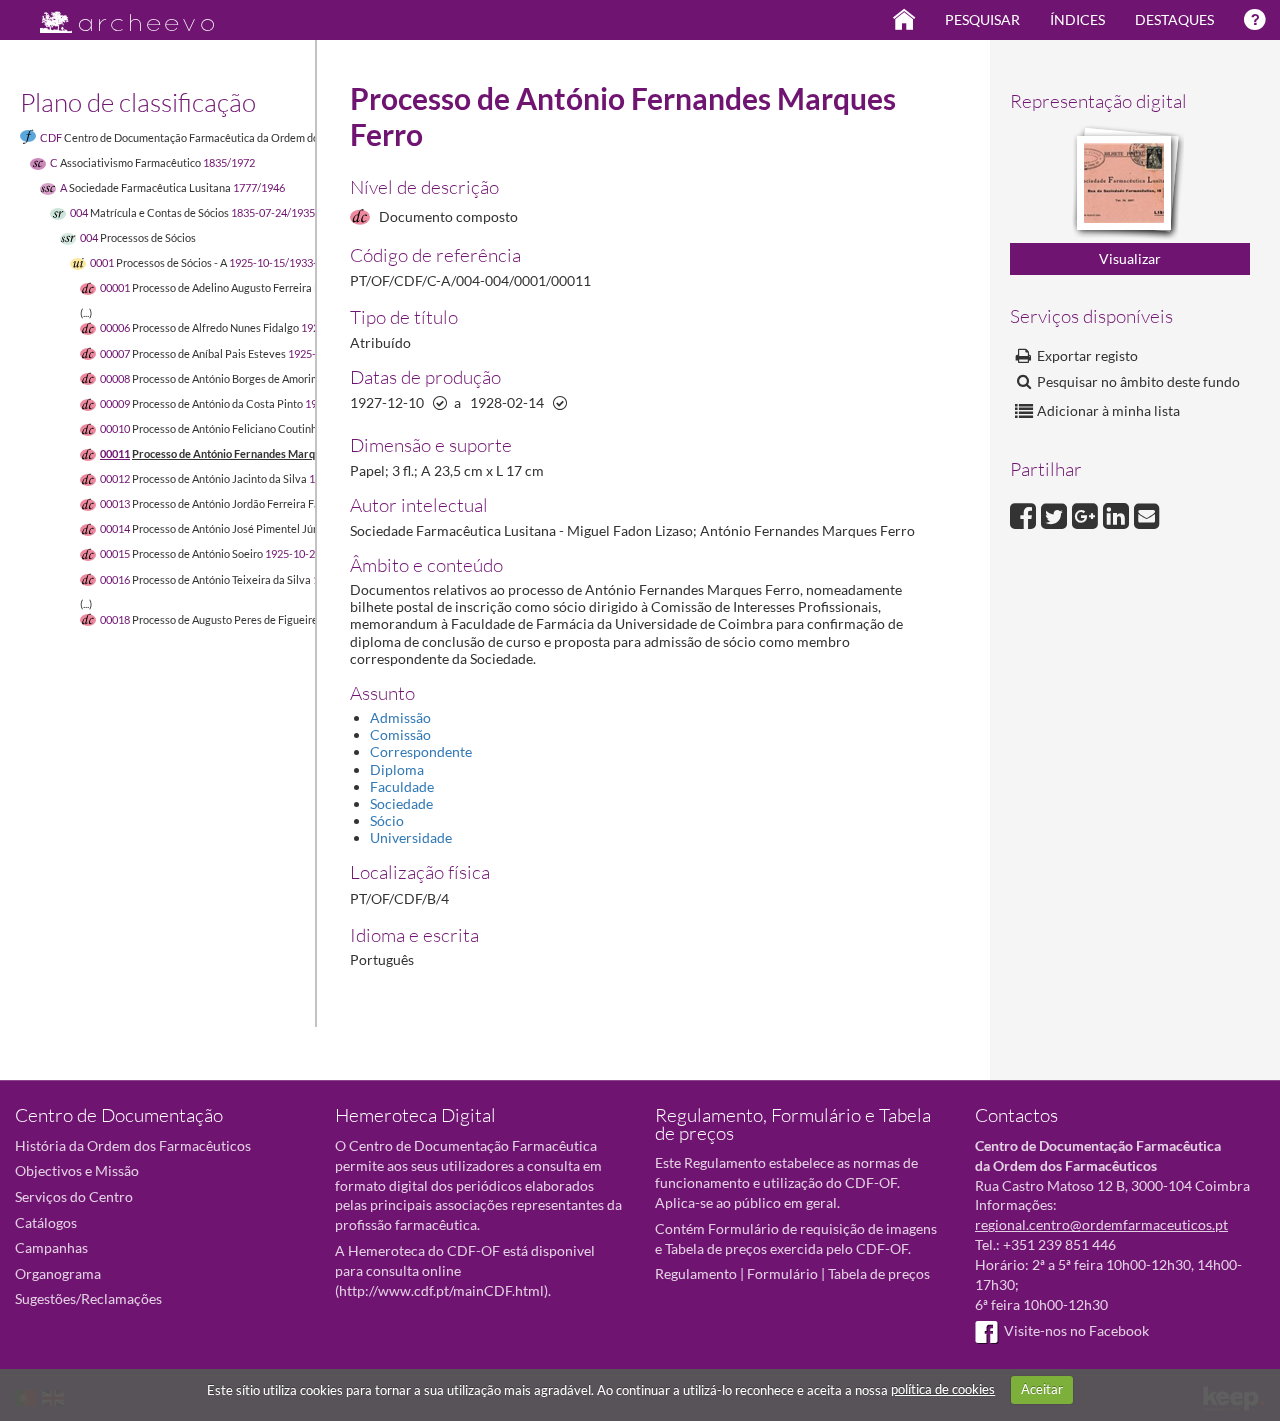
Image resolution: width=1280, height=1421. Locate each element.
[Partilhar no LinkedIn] (1118, 513)
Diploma (397, 769)
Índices (1077, 19)
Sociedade (401, 803)
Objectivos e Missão (77, 1170)
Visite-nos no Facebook (1076, 1330)
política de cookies (943, 1389)
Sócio (387, 820)
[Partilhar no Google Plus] (1087, 513)
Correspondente (421, 751)
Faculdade (402, 786)
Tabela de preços (879, 1273)
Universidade (411, 837)
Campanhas (51, 1247)
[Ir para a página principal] (114, 16)
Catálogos (46, 1222)
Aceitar (1042, 1389)
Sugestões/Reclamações (88, 1298)
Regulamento (696, 1273)
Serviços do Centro (74, 1196)
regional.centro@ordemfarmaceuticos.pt (1101, 1224)
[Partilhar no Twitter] (1056, 513)
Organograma (58, 1273)
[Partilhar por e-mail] (1147, 513)
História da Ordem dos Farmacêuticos (133, 1145)
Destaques (1174, 19)
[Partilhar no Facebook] (1025, 513)
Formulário (782, 1273)
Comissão (400, 734)
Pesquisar (982, 19)
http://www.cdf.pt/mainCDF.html (441, 1290)
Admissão (400, 717)
